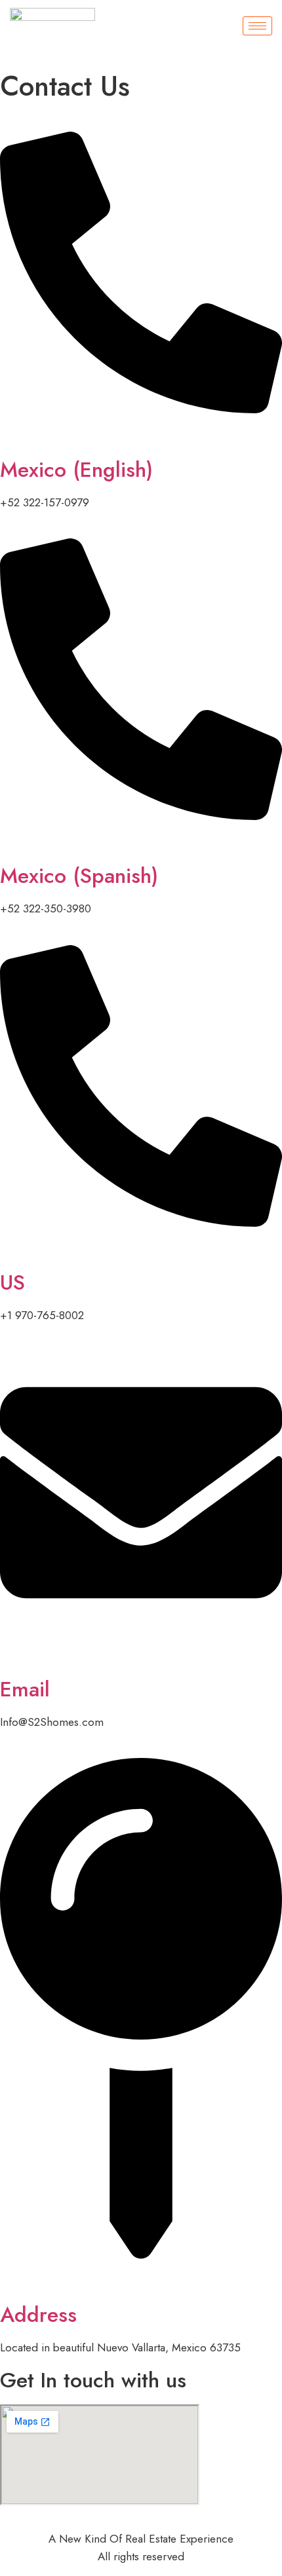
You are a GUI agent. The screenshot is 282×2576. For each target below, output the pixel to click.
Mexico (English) (76, 470)
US (12, 1282)
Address (38, 2315)
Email (25, 1689)
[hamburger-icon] (257, 26)
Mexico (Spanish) (79, 876)
